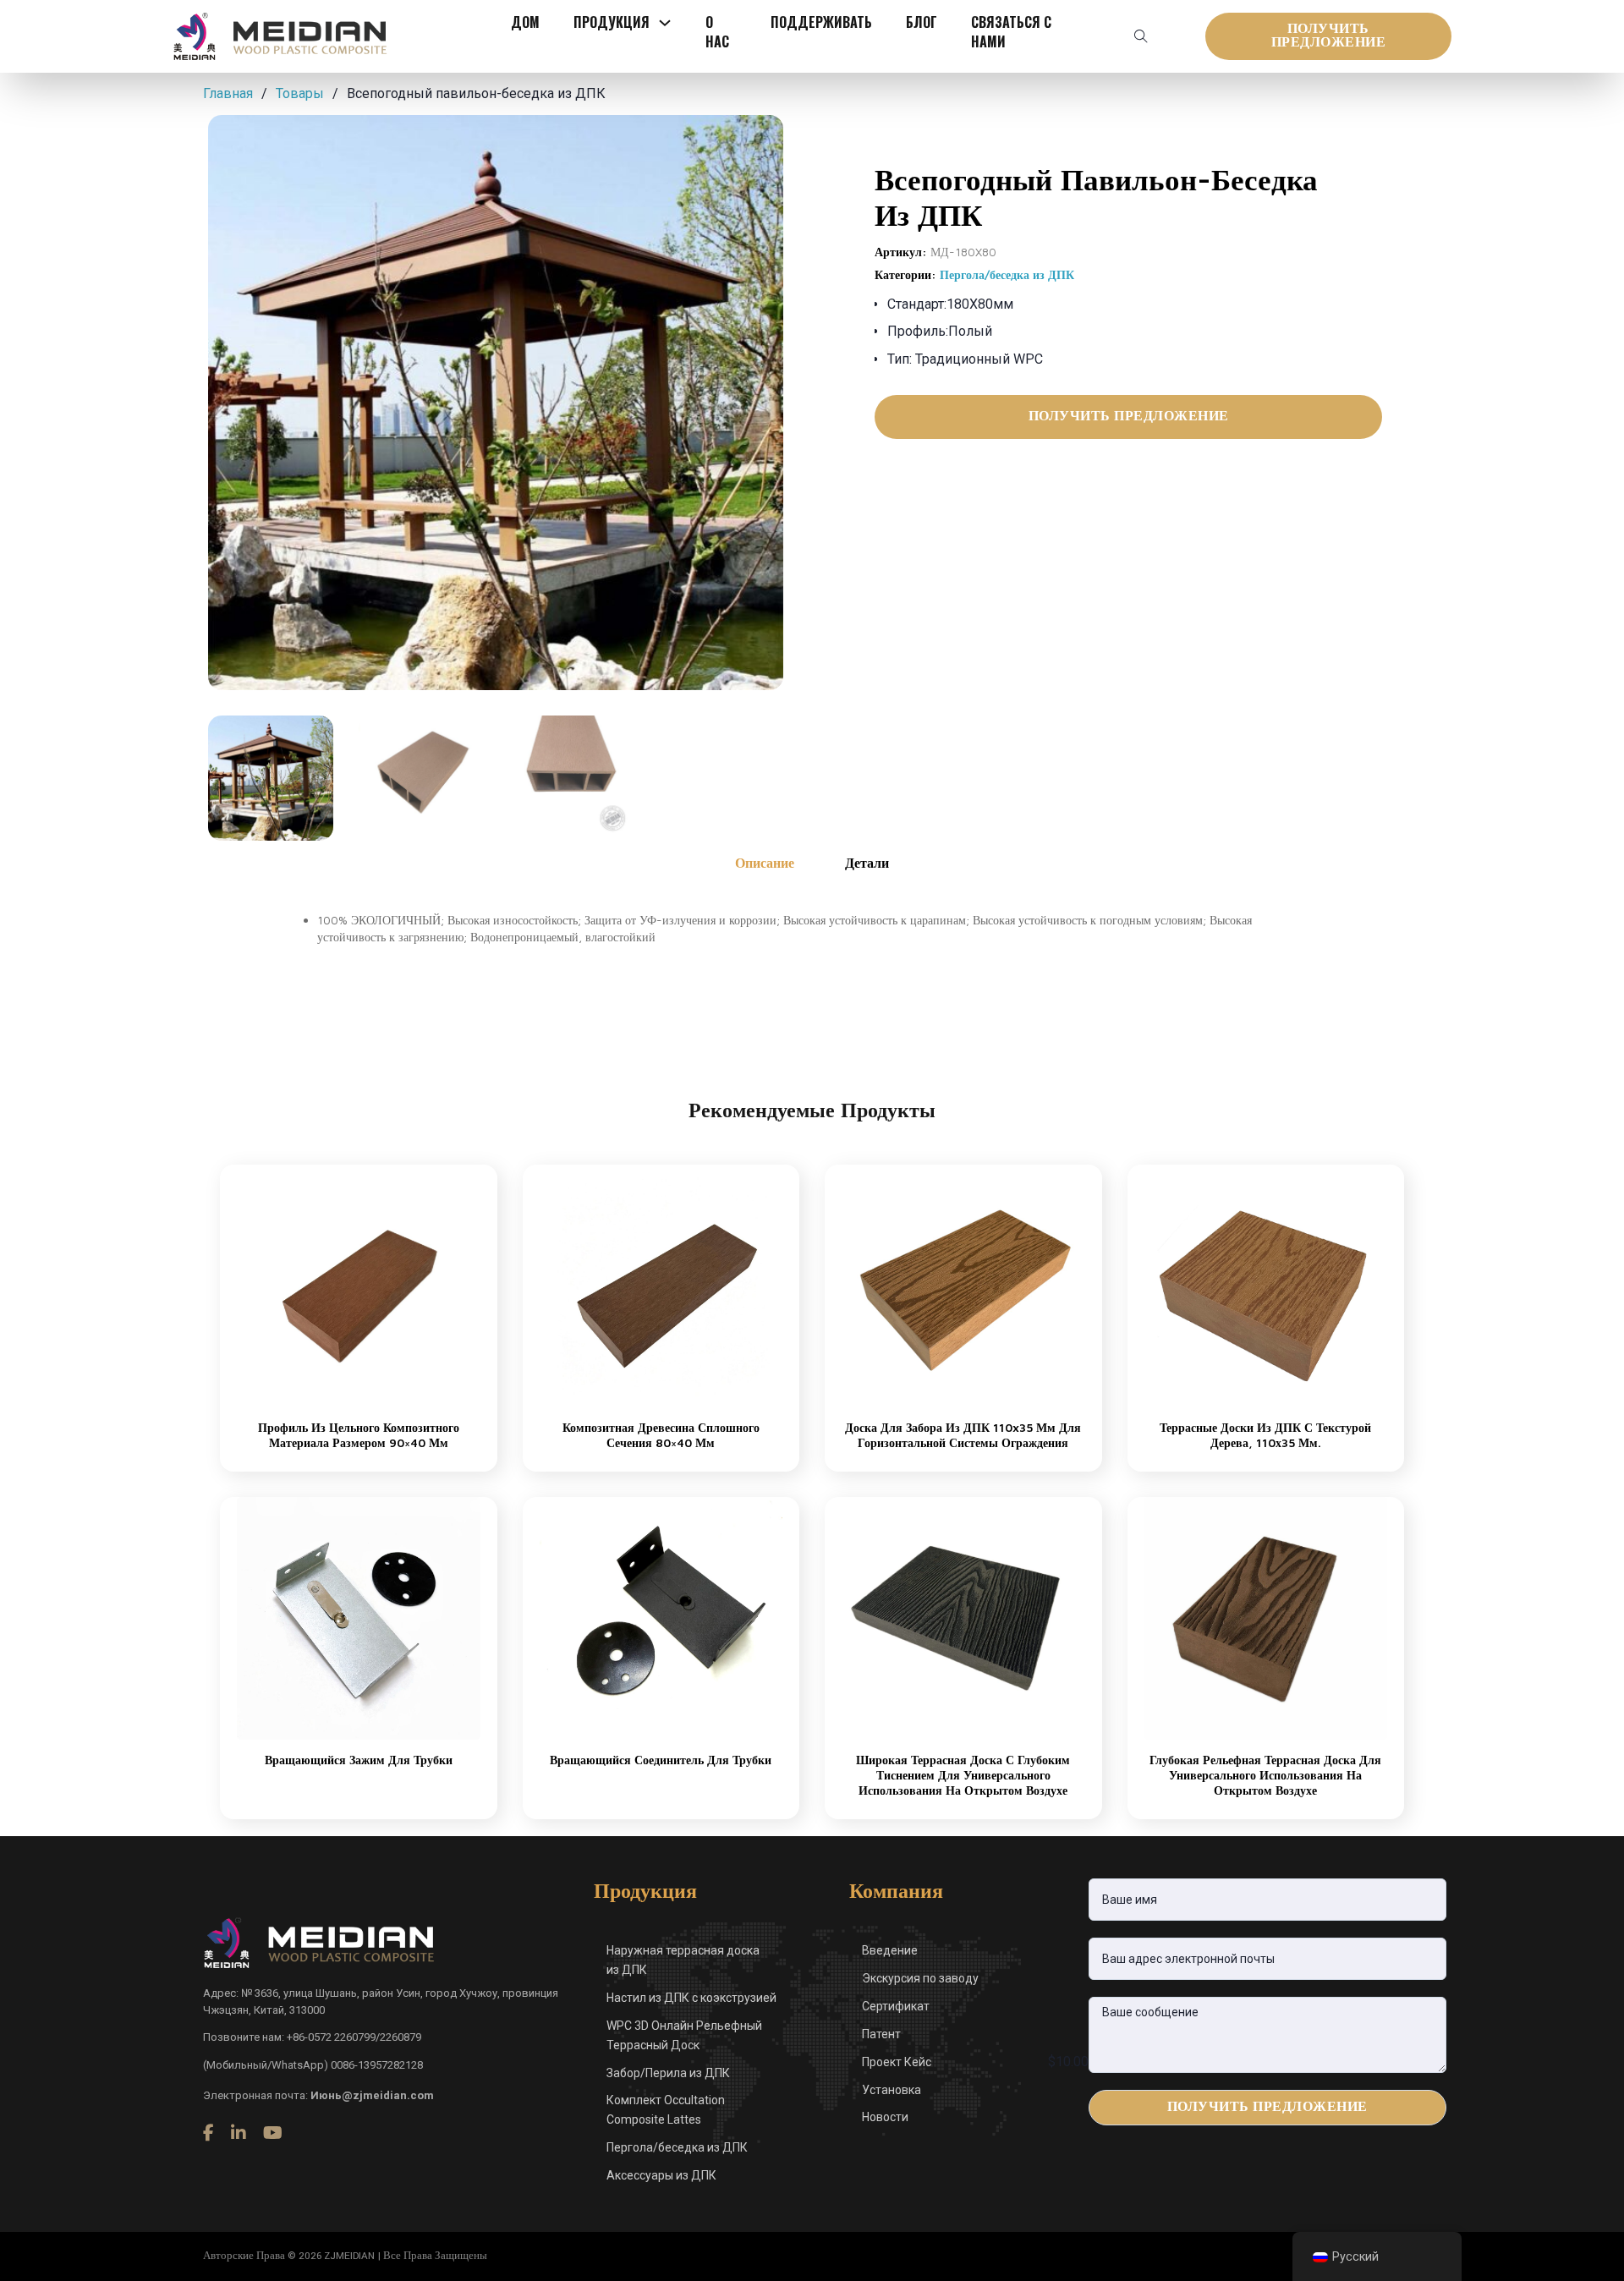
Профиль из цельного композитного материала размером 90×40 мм (359, 1435)
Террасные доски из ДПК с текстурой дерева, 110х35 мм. (1265, 1435)
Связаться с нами (1011, 32)
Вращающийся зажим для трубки (359, 1760)
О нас (717, 32)
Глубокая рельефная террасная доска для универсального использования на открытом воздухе (1265, 1775)
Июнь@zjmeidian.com (372, 2095)
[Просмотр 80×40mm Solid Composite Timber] (661, 1285)
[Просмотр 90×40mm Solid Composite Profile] (359, 1285)
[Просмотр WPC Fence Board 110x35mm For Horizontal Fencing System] (963, 1285)
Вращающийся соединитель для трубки (661, 1760)
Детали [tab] (867, 863)
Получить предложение (1329, 36)
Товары (300, 93)
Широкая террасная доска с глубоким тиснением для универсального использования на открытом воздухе (963, 1775)
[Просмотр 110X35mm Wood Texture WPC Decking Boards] (1266, 1285)
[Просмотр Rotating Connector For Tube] (661, 1618)
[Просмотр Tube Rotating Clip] (359, 1618)
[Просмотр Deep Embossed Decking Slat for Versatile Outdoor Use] (1266, 1618)
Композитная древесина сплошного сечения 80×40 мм (661, 1435)
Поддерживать (821, 22)
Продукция (612, 22)
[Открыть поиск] (1141, 36)
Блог (922, 22)
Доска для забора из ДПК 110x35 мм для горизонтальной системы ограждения (963, 1435)
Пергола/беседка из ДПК (1007, 274)
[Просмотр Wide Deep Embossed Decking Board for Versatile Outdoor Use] (963, 1618)
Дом (525, 22)
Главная (228, 93)
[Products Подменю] (665, 23)
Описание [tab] (765, 863)
